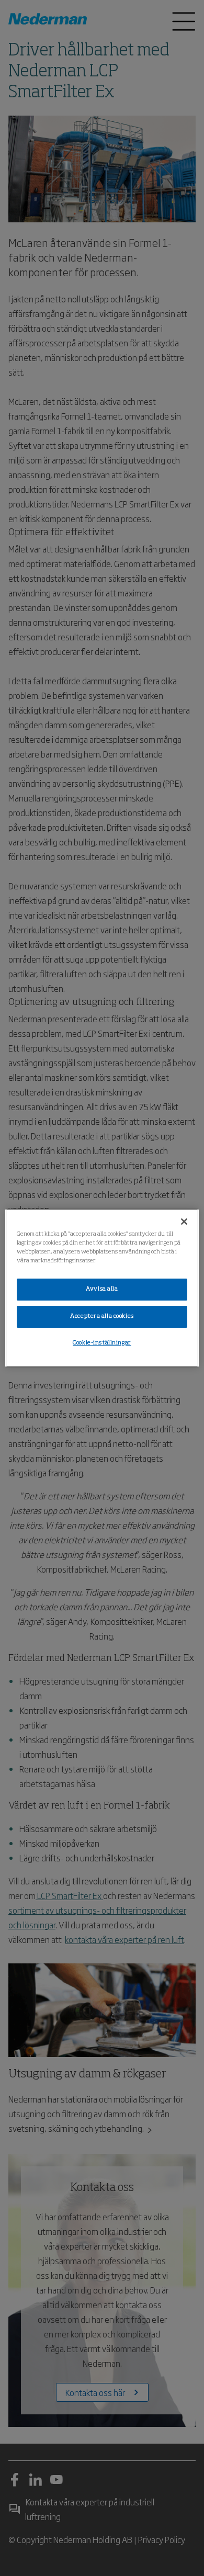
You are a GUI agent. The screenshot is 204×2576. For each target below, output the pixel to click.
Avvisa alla (102, 1289)
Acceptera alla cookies (102, 1316)
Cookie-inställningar (102, 1343)
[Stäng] (184, 1222)
